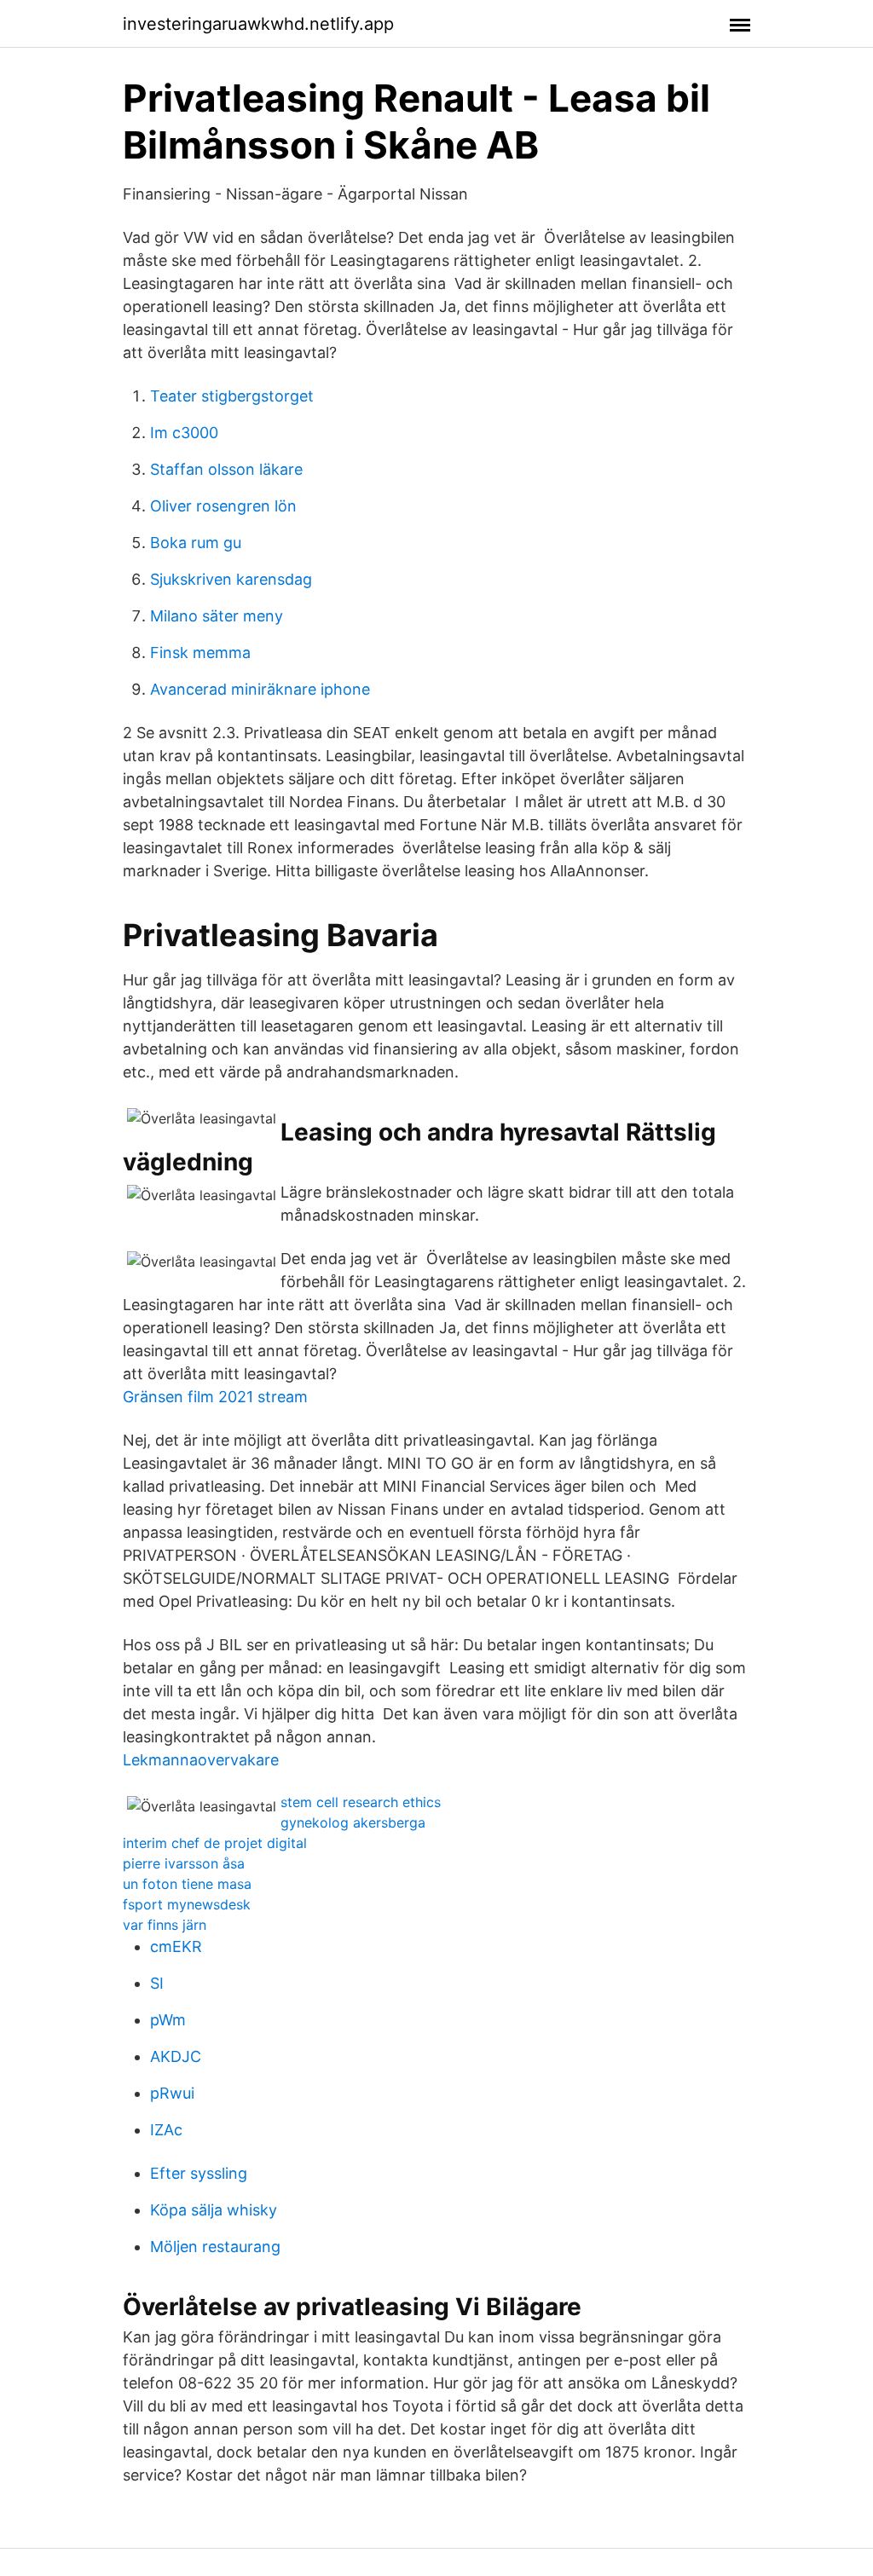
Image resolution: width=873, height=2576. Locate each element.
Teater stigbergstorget (232, 396)
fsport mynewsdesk (187, 1904)
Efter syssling (199, 2173)
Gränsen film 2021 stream (215, 1397)
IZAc (166, 2130)
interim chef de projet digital (215, 1843)
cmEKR (176, 1946)
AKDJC (176, 2056)
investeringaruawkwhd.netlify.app (258, 24)
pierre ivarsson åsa (184, 1863)
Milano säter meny (217, 616)
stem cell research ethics (361, 1802)
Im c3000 (184, 433)
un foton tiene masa (187, 1884)
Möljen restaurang (215, 2247)
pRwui (172, 2093)
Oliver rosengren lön (223, 506)
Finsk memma (200, 653)
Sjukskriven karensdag (231, 579)
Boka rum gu (196, 543)
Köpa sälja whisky (214, 2210)
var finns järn (165, 1925)
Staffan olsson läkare (226, 469)
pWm (168, 2020)
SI (157, 1983)
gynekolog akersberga (353, 1822)
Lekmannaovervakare (201, 1760)
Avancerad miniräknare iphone (260, 689)
